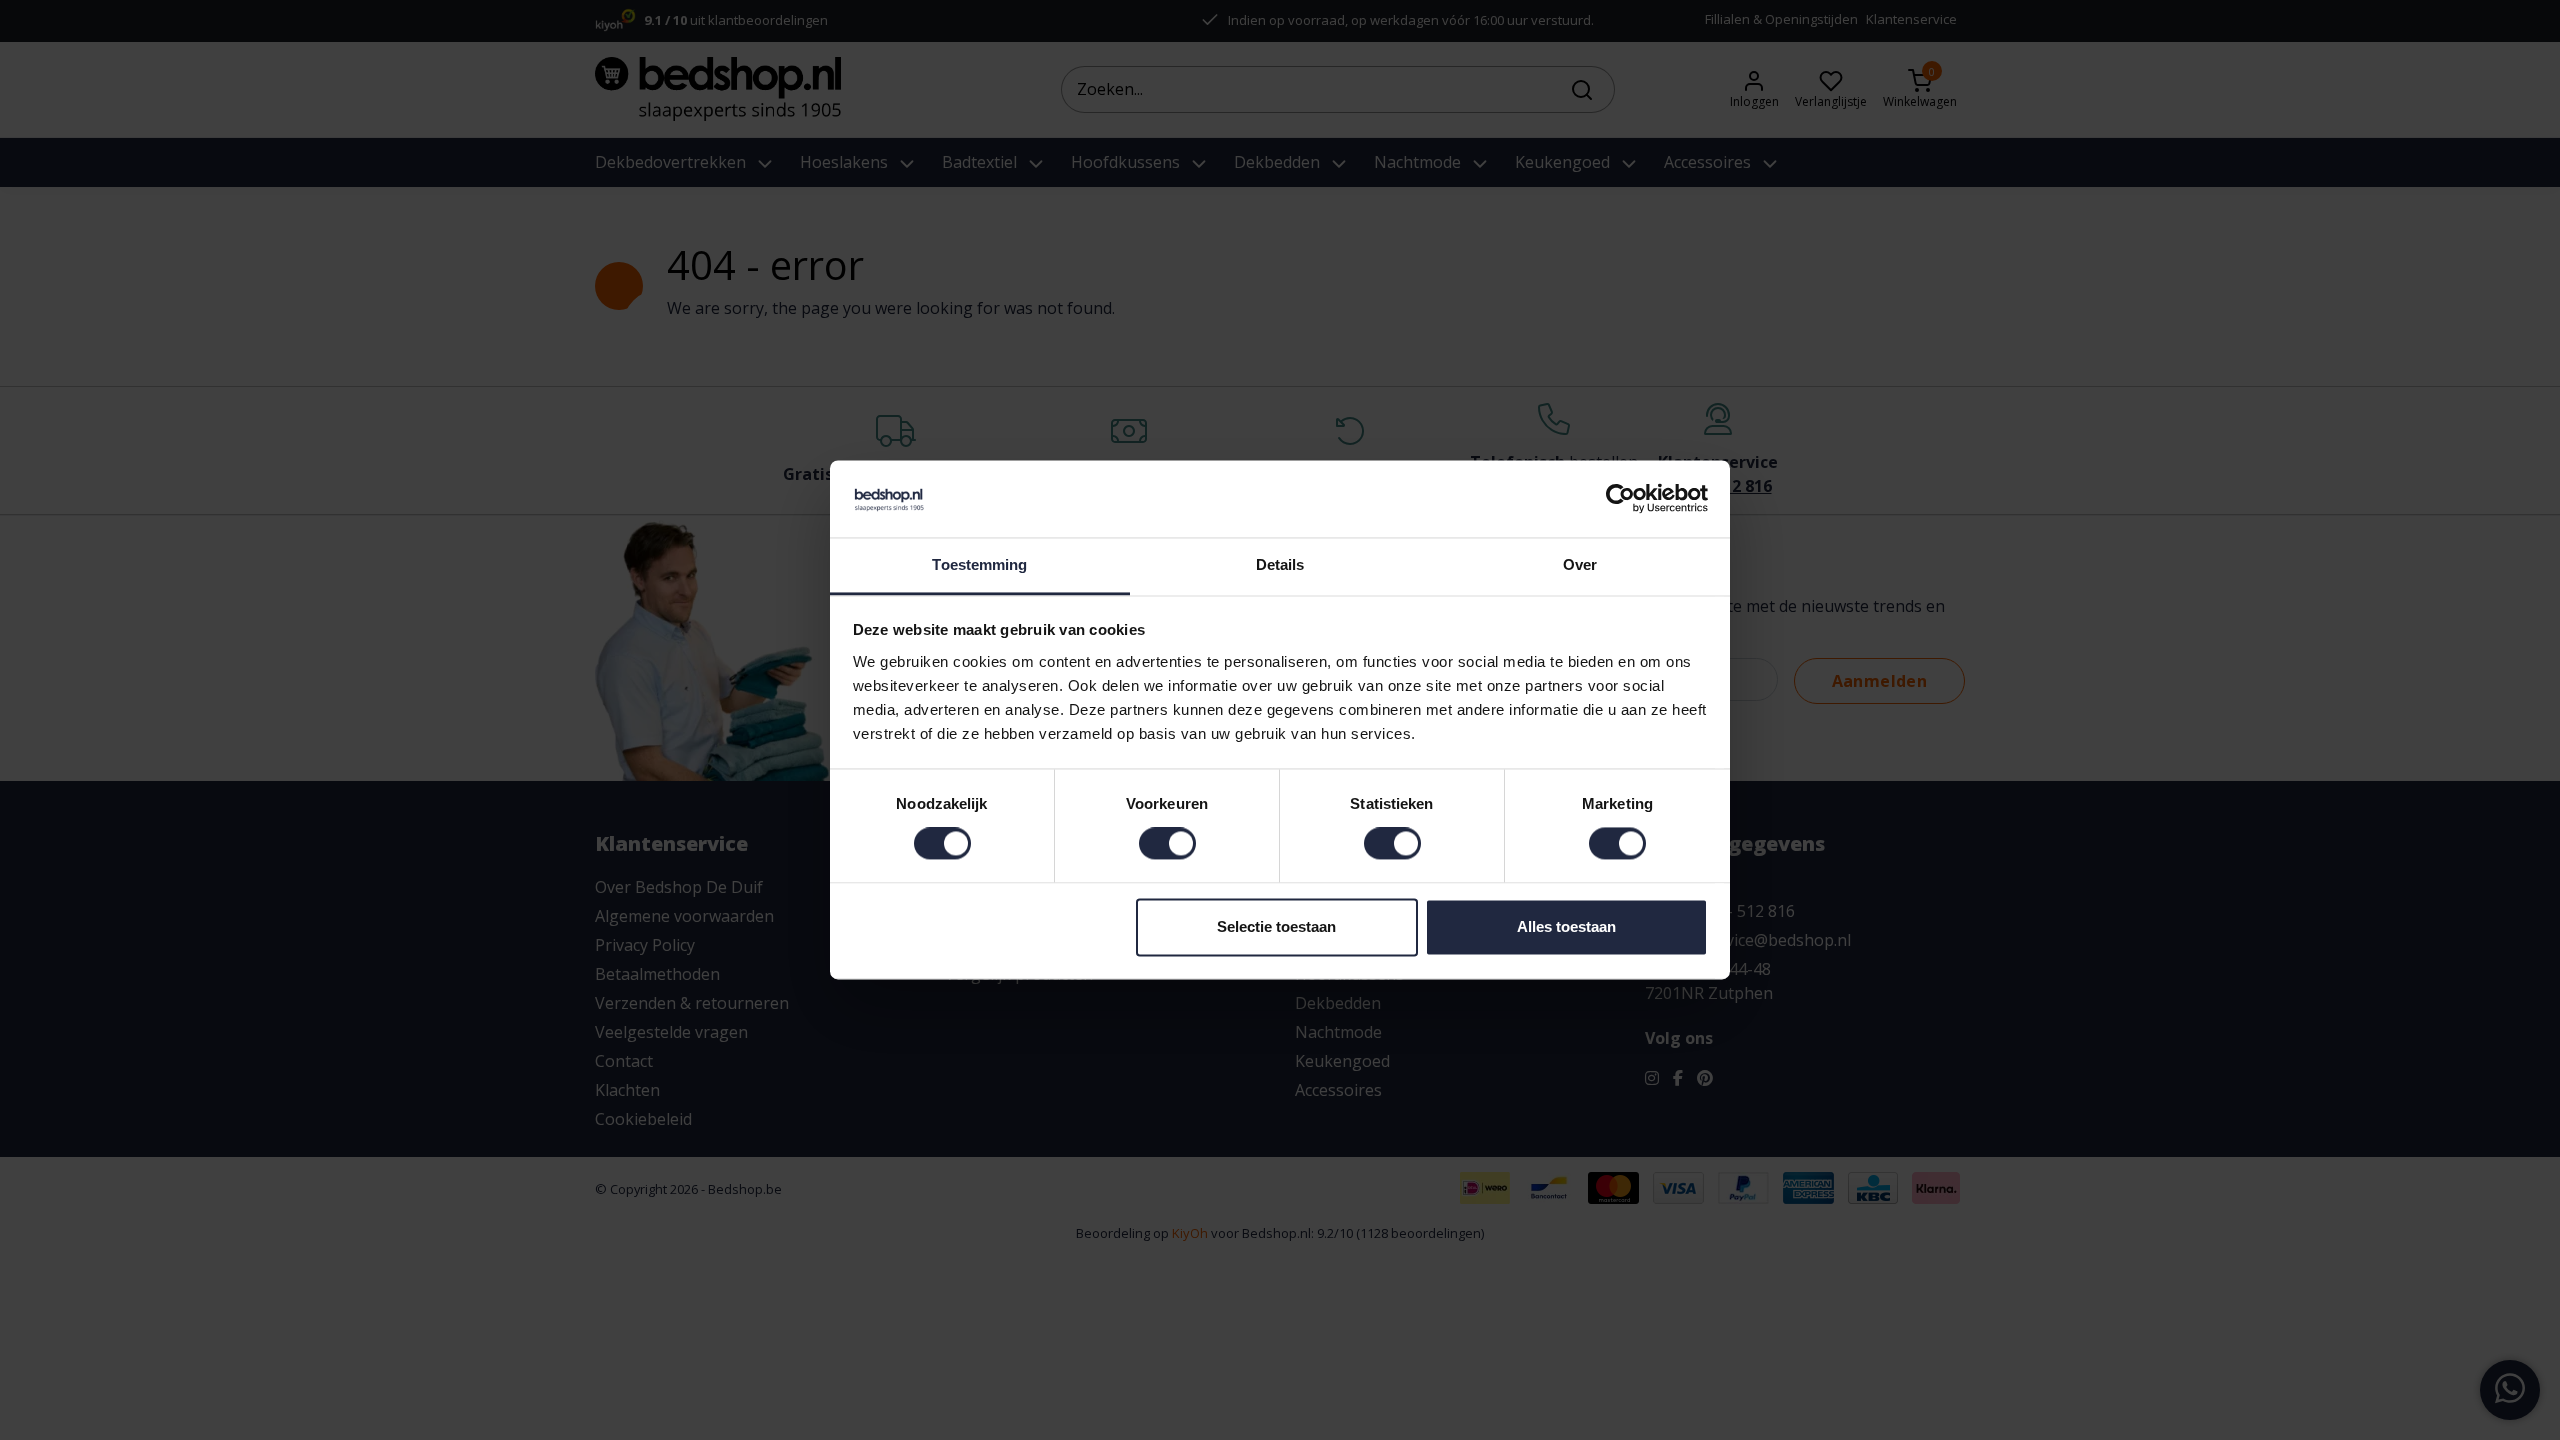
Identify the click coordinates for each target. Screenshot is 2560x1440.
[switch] (1167, 844)
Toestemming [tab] (979, 564)
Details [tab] (1280, 564)
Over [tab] (1580, 564)
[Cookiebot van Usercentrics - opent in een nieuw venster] (1620, 499)
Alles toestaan (1566, 926)
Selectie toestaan (1276, 926)
